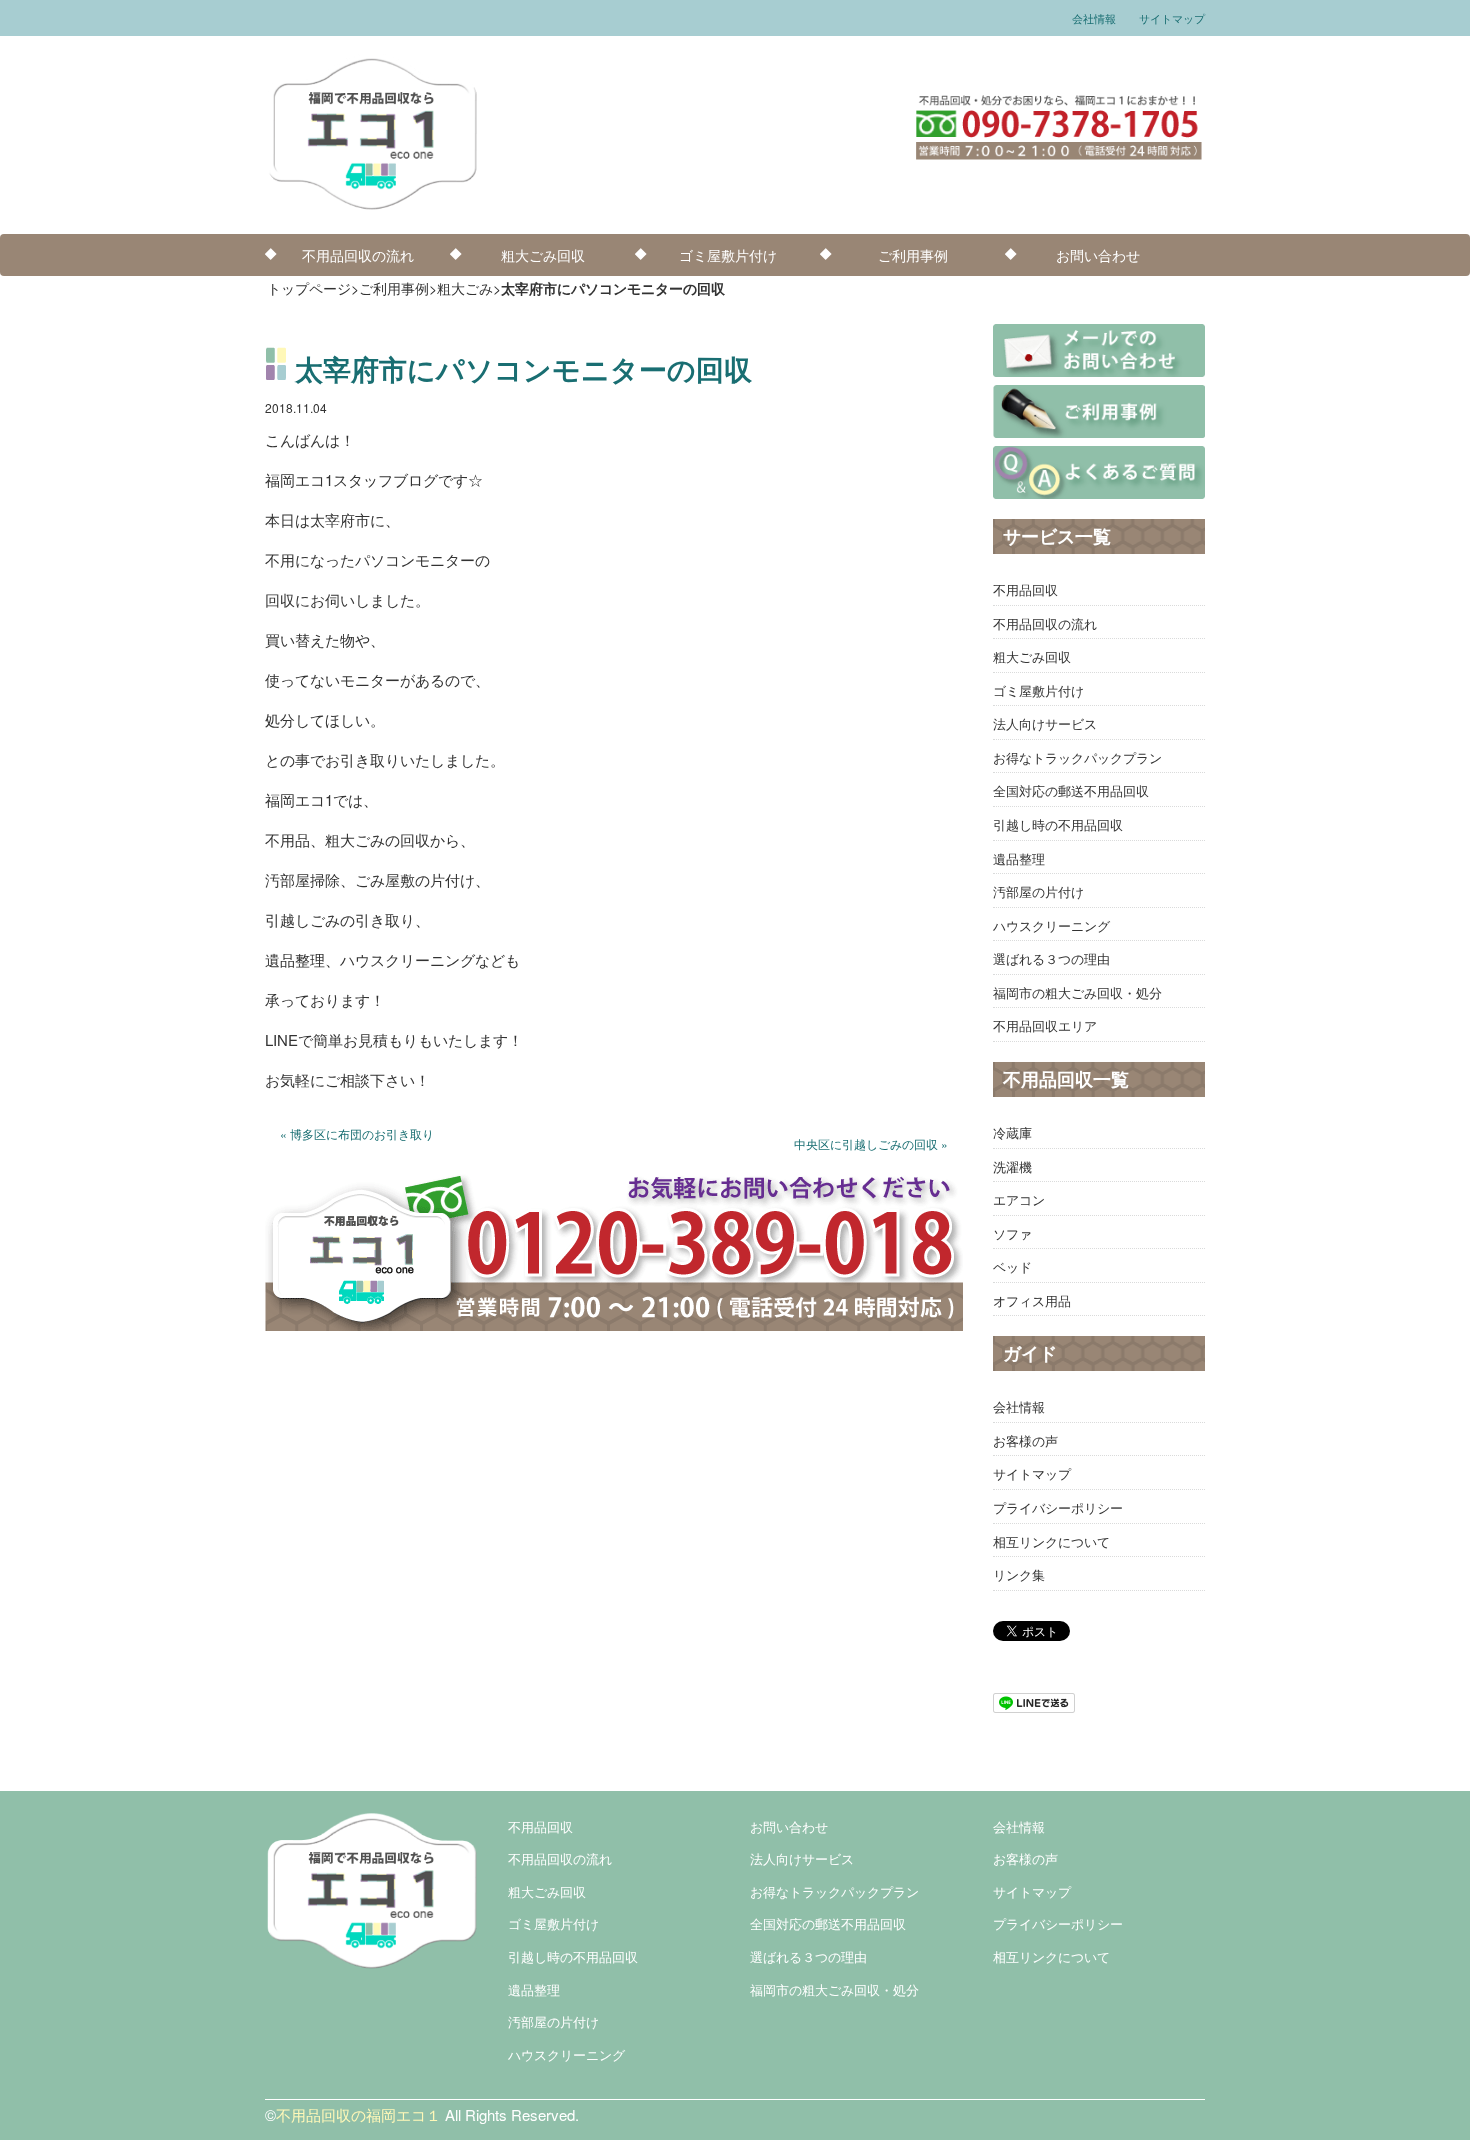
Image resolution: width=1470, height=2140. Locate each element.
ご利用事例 (913, 255)
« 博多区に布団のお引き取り (357, 1133)
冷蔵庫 (1012, 1132)
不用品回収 (1025, 589)
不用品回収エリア (1045, 1025)
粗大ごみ (465, 288)
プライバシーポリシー (1058, 1507)
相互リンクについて (1051, 1541)
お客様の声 (1025, 1440)
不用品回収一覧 (1066, 1079)
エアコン (1019, 1199)
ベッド (1012, 1266)
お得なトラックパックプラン (1077, 757)
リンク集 (1019, 1574)
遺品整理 (1019, 858)
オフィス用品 (1032, 1300)
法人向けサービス (1045, 723)
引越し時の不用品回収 (1058, 824)
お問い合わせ (1098, 255)
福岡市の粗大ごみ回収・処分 (1077, 992)
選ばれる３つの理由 (1051, 958)
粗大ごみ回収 (543, 255)
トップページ (309, 288)
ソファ (1012, 1233)
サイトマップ (1172, 18)
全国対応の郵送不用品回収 (1071, 790)
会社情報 (1094, 18)
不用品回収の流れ (358, 255)
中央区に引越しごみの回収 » (871, 1143)
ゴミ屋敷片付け (728, 255)
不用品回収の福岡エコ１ (358, 2114)
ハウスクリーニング (1051, 925)
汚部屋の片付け (1038, 891)
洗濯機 (1012, 1166)
